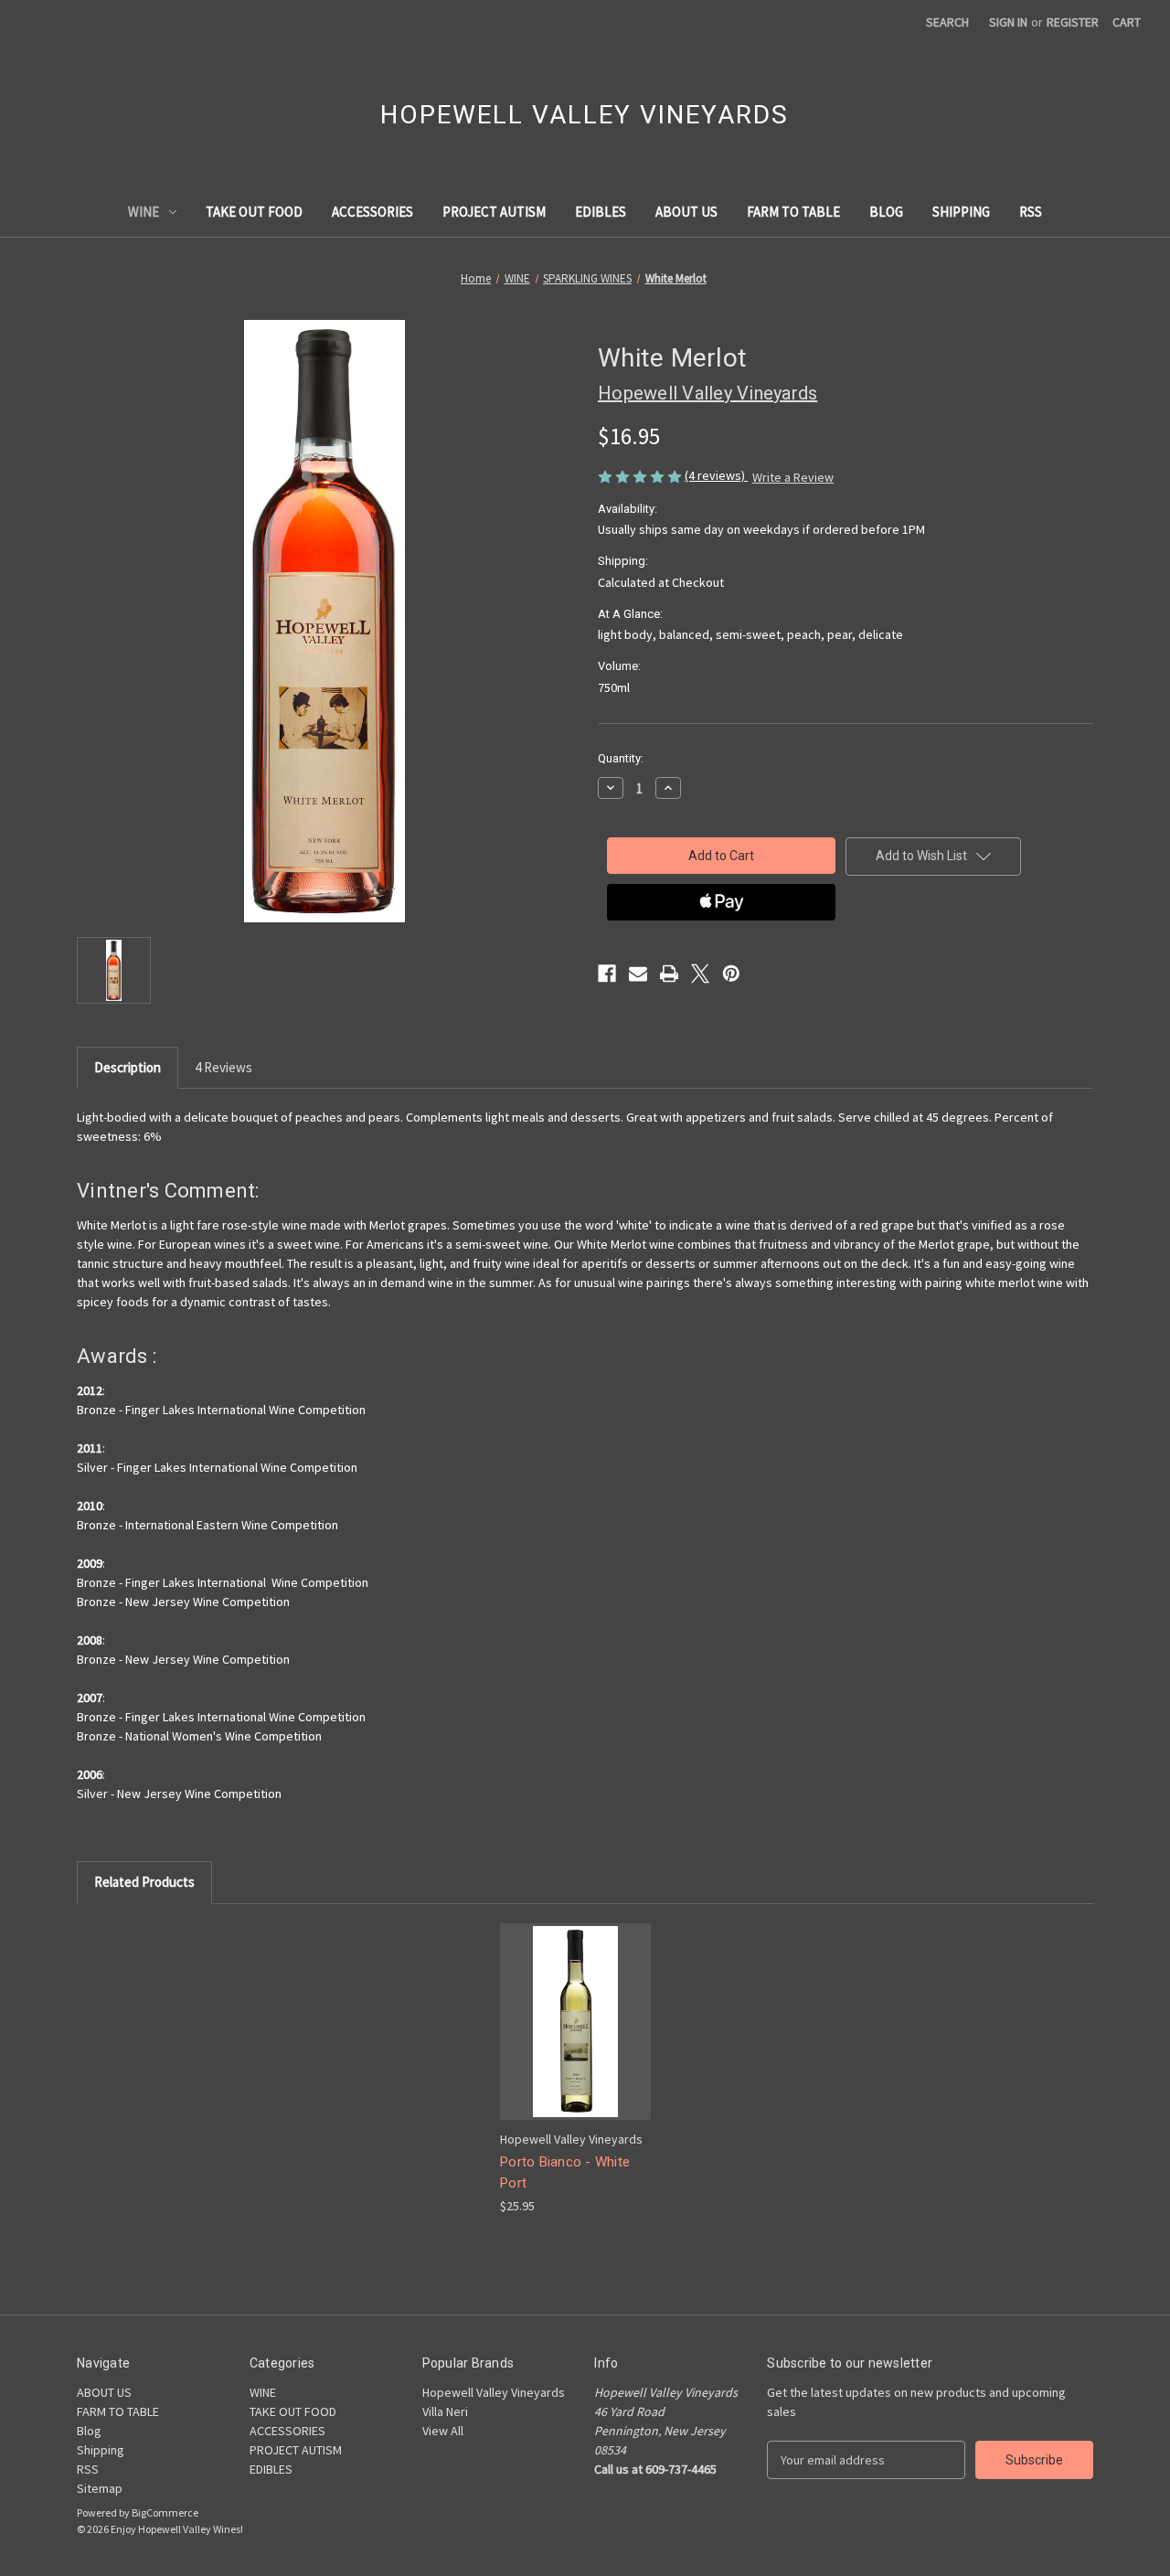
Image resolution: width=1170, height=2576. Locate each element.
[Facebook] (607, 974)
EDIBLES (601, 212)
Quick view (574, 2005)
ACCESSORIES (372, 212)
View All (443, 2431)
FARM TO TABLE (793, 212)
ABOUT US (686, 212)
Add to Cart (576, 2037)
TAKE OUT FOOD (254, 212)
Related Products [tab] (144, 1882)
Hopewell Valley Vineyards (494, 2392)
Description (128, 1067)
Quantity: (621, 758)
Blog (886, 212)
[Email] (638, 974)
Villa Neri (445, 2411)
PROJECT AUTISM (494, 212)
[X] (700, 974)
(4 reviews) (716, 475)
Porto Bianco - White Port (565, 2172)
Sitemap (100, 2488)
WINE (144, 212)
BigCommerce (165, 2512)
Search (947, 22)
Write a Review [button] (793, 477)
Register (1073, 22)
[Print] (669, 974)
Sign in (1008, 22)
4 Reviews (223, 1067)
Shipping (961, 212)
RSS (1031, 212)
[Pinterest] (731, 974)
